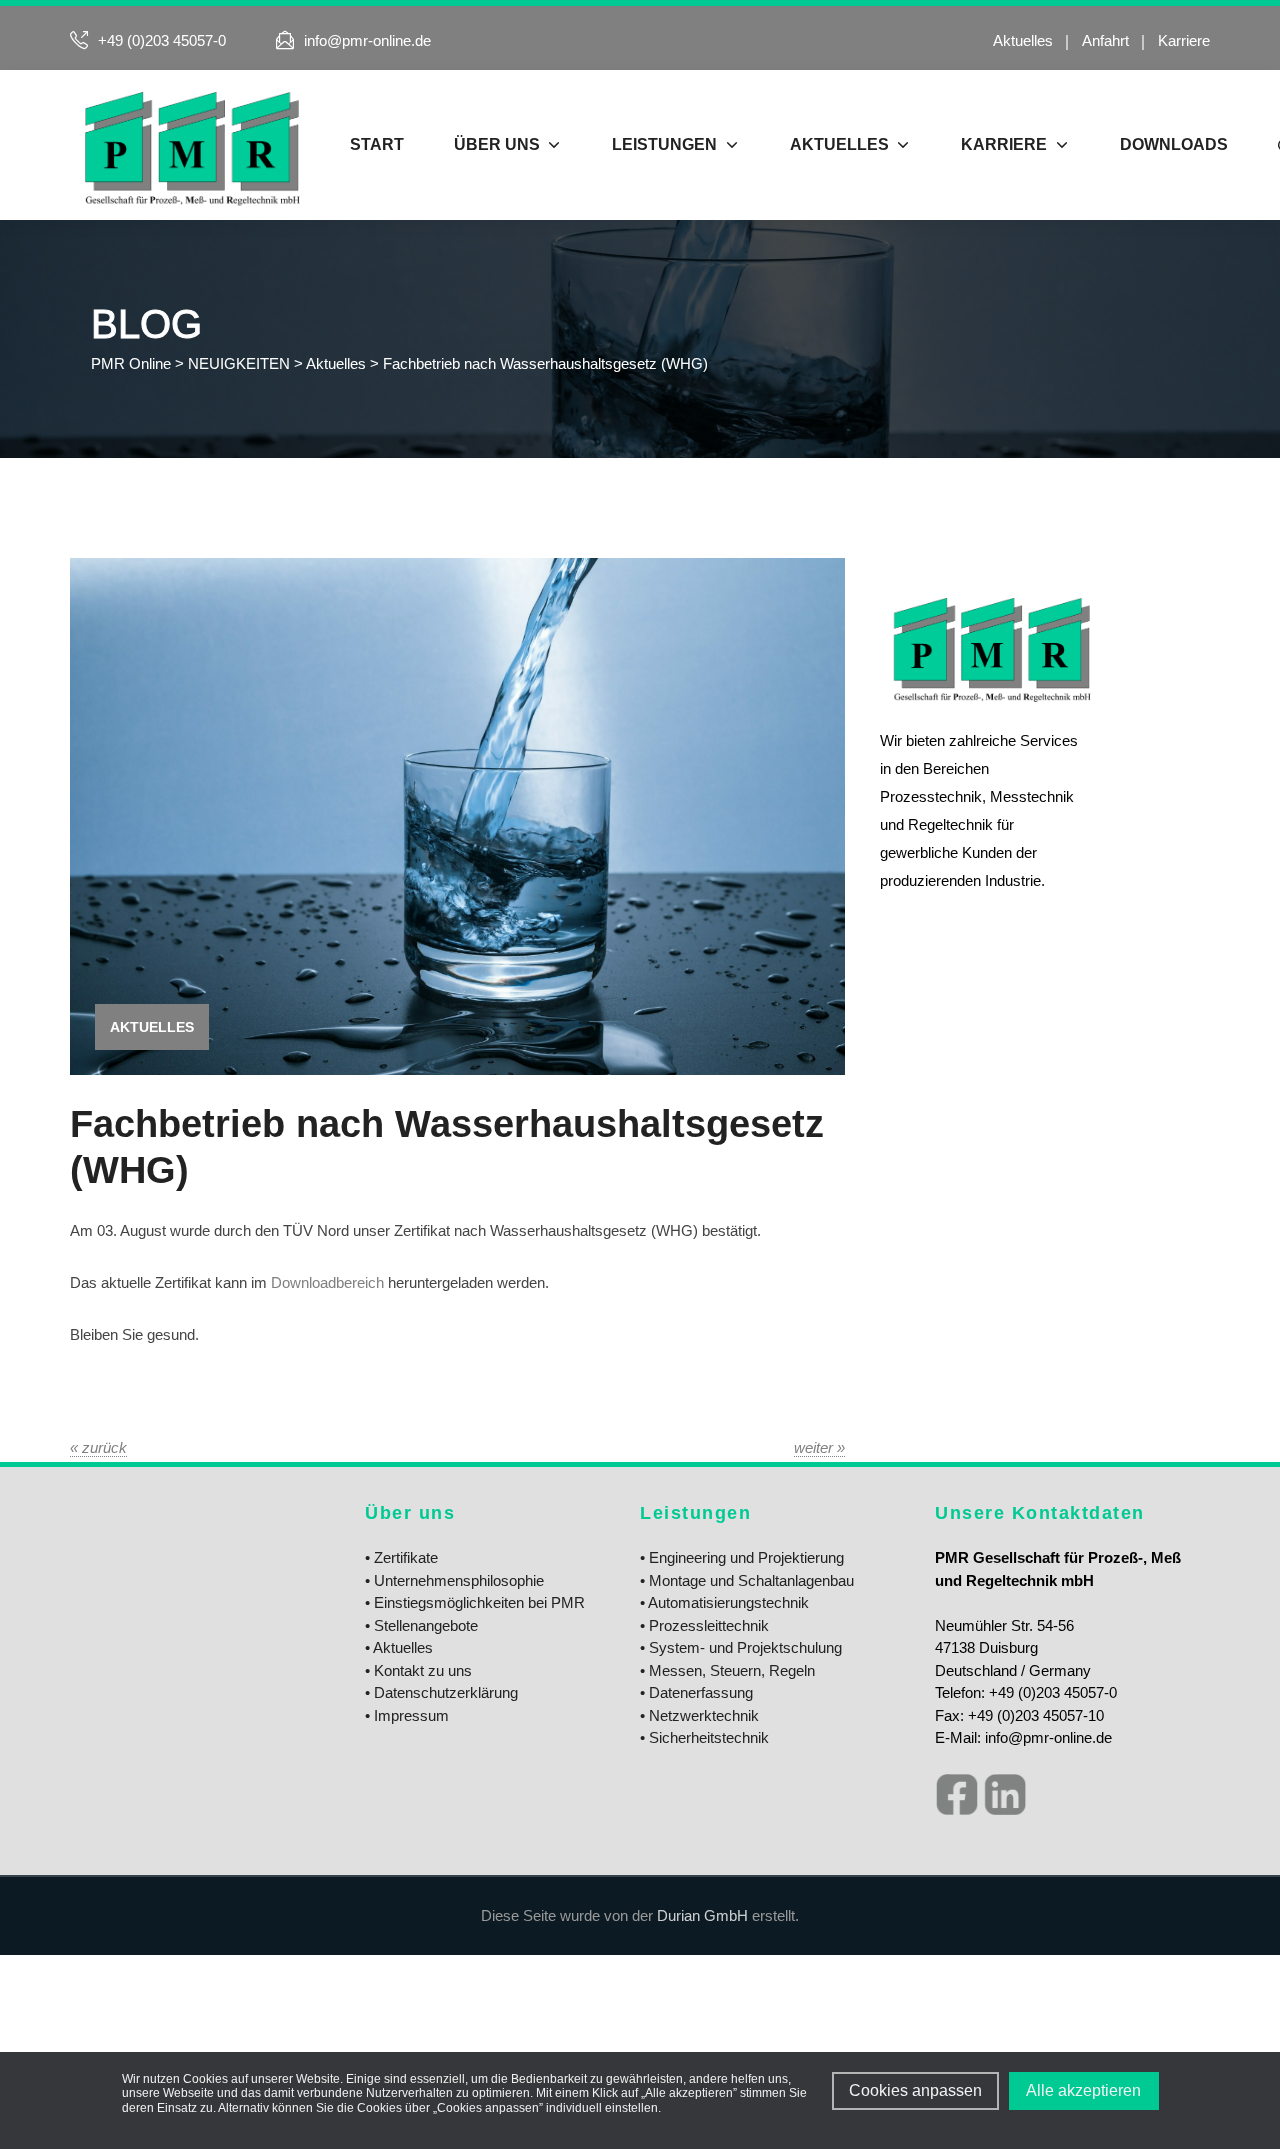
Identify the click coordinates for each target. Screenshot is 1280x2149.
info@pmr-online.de (367, 40)
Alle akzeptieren (1083, 2090)
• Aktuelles (399, 1647)
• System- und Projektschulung (741, 1647)
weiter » (819, 1447)
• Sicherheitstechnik (704, 1737)
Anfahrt (1105, 40)
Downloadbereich (329, 1282)
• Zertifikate (401, 1557)
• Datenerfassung (696, 1692)
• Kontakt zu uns (418, 1670)
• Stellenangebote (421, 1625)
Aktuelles (1023, 40)
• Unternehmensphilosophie (454, 1580)
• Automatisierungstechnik (724, 1602)
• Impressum (407, 1715)
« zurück (98, 1447)
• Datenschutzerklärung (441, 1692)
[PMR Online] (190, 145)
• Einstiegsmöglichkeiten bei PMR (475, 1602)
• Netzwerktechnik (699, 1715)
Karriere (1184, 40)
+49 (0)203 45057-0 (162, 40)
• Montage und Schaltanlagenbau (747, 1580)
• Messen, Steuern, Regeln (727, 1670)
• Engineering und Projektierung (742, 1557)
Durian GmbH (702, 1915)
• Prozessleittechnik (704, 1625)
